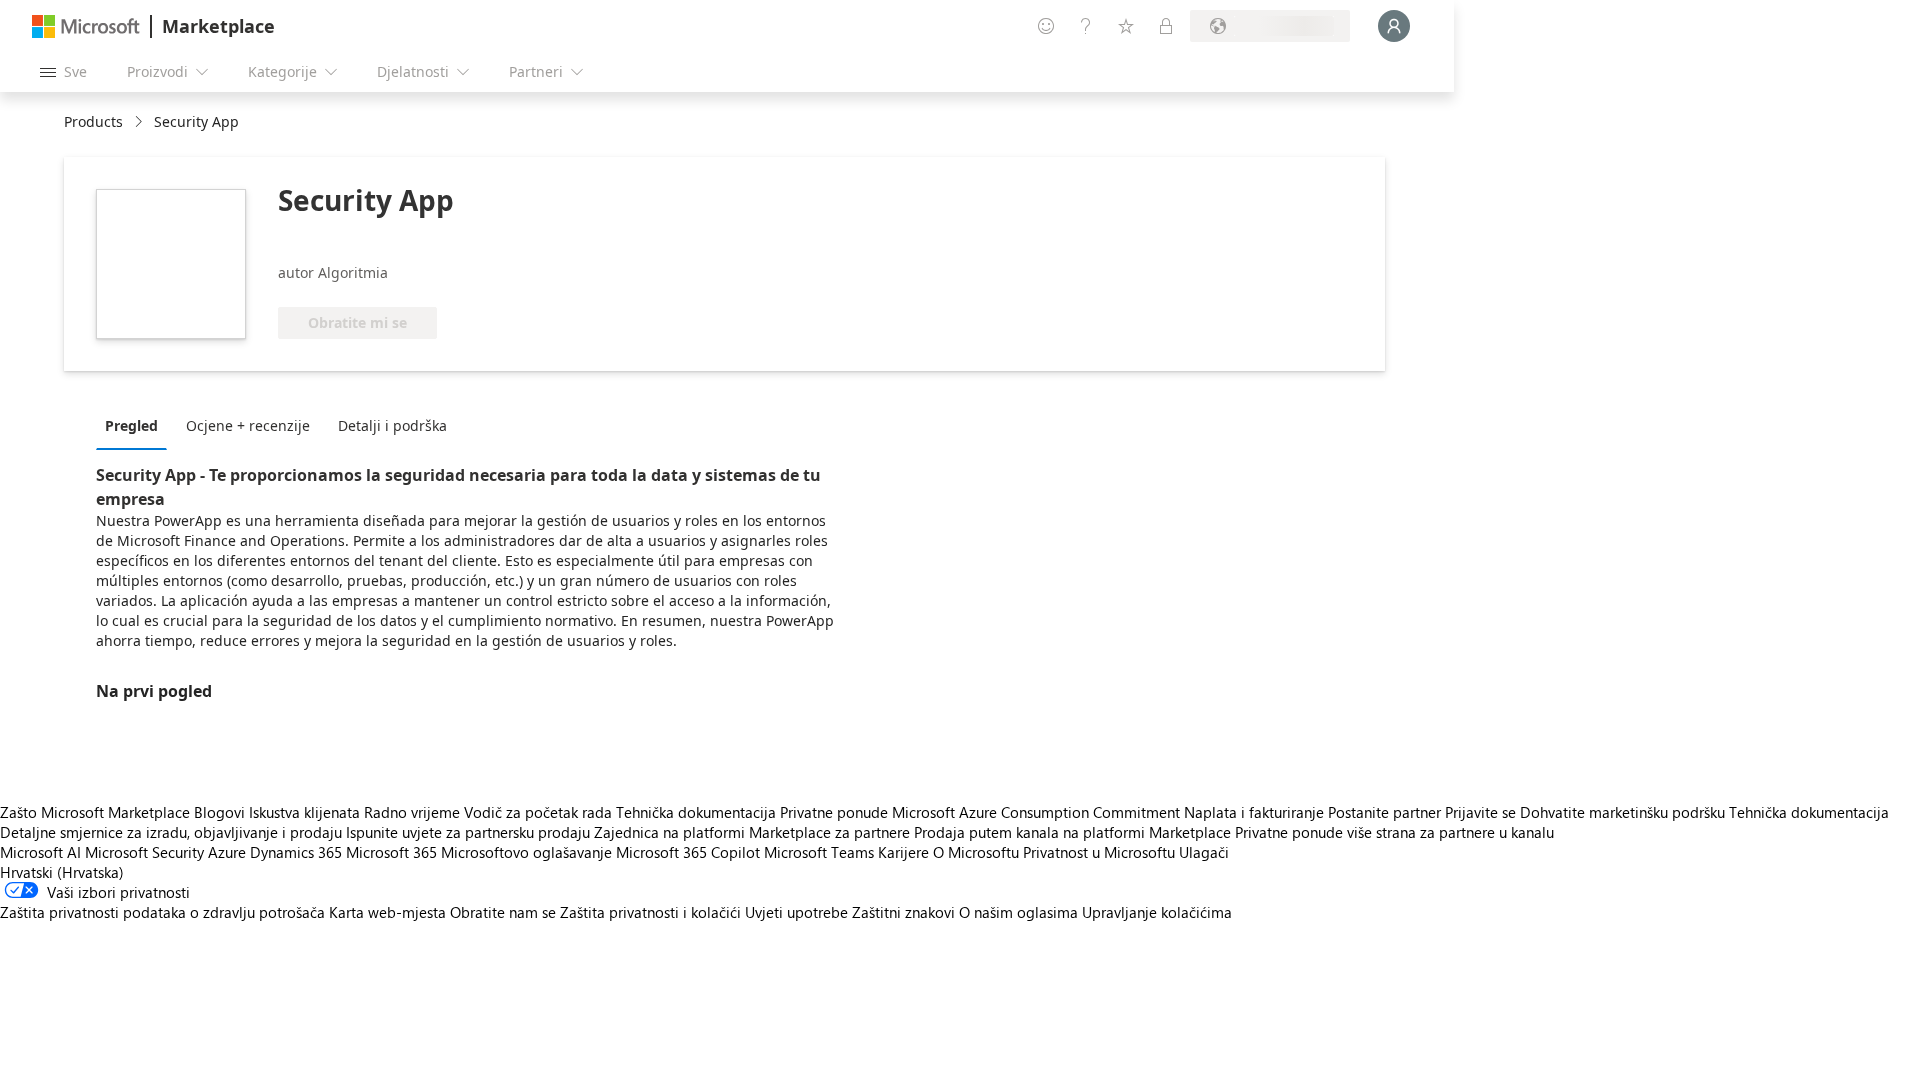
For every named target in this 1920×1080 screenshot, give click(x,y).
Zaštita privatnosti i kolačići (650, 912)
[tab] (136, 425)
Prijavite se (1480, 812)
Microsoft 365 (391, 852)
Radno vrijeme (412, 812)
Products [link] (93, 121)
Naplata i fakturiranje (1254, 812)
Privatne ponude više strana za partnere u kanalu (1394, 832)
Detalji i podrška (392, 425)
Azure (227, 852)
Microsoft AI (40, 852)
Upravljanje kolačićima (1157, 912)
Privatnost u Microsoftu (1099, 852)
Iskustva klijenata (304, 812)
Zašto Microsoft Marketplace (95, 812)
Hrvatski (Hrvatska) (62, 872)
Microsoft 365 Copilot (688, 852)
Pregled (131, 425)
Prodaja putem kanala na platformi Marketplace (1072, 832)
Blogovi (219, 812)
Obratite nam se (503, 912)
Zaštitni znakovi (903, 912)
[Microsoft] (86, 26)
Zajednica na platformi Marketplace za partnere (752, 832)
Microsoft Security (144, 852)
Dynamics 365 (296, 852)
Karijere (903, 852)
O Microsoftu (976, 852)
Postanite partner (1384, 812)
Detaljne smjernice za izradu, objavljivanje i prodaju (171, 832)
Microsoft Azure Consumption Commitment (1038, 812)
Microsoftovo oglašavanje (526, 852)
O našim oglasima (1018, 912)
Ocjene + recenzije (248, 425)
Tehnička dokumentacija (696, 812)
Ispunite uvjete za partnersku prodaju (468, 832)
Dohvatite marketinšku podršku (1622, 812)
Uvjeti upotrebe (796, 912)
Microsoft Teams (819, 852)
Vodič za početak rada (538, 812)
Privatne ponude (834, 812)
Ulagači (1204, 852)
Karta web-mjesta (387, 912)
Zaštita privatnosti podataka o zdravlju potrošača (162, 912)
